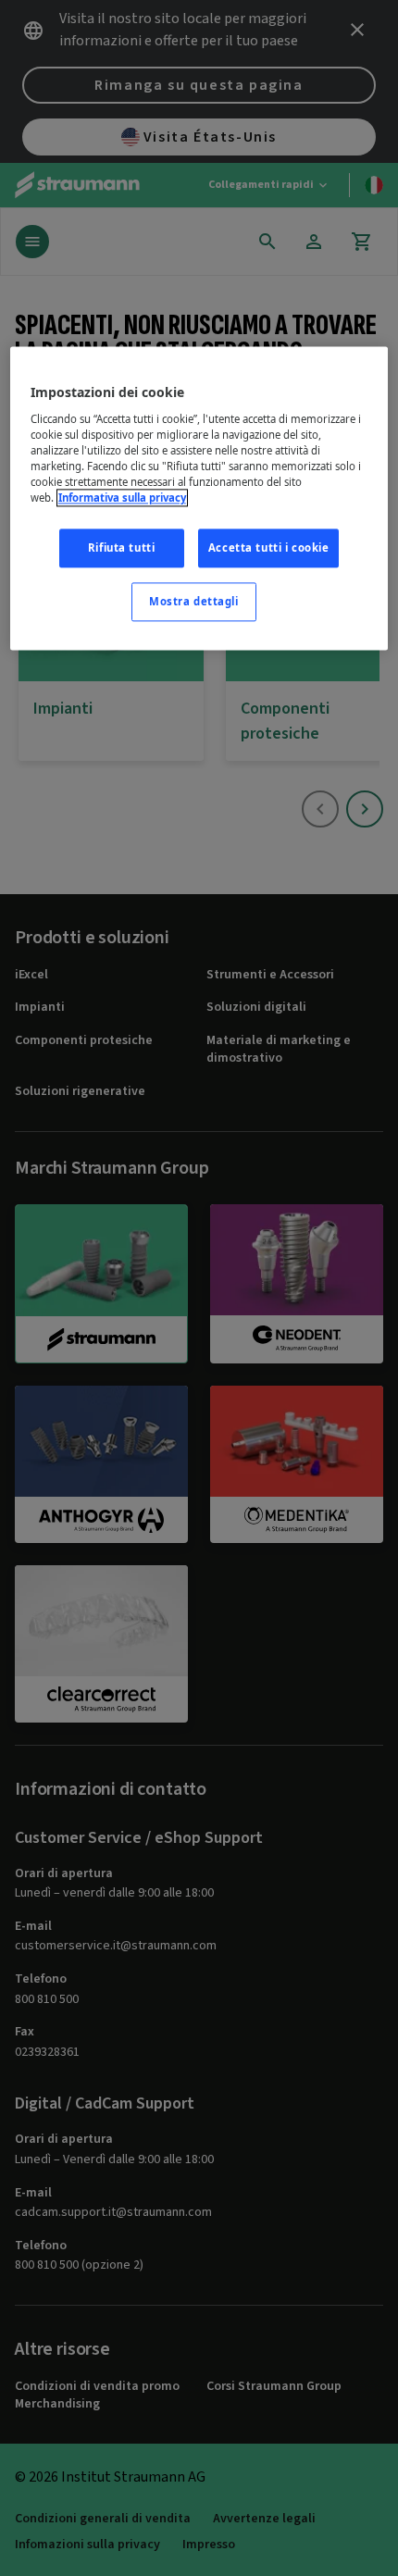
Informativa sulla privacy (122, 498)
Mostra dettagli (194, 602)
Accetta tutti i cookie (269, 548)
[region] (199, 499)
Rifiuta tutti (121, 548)
